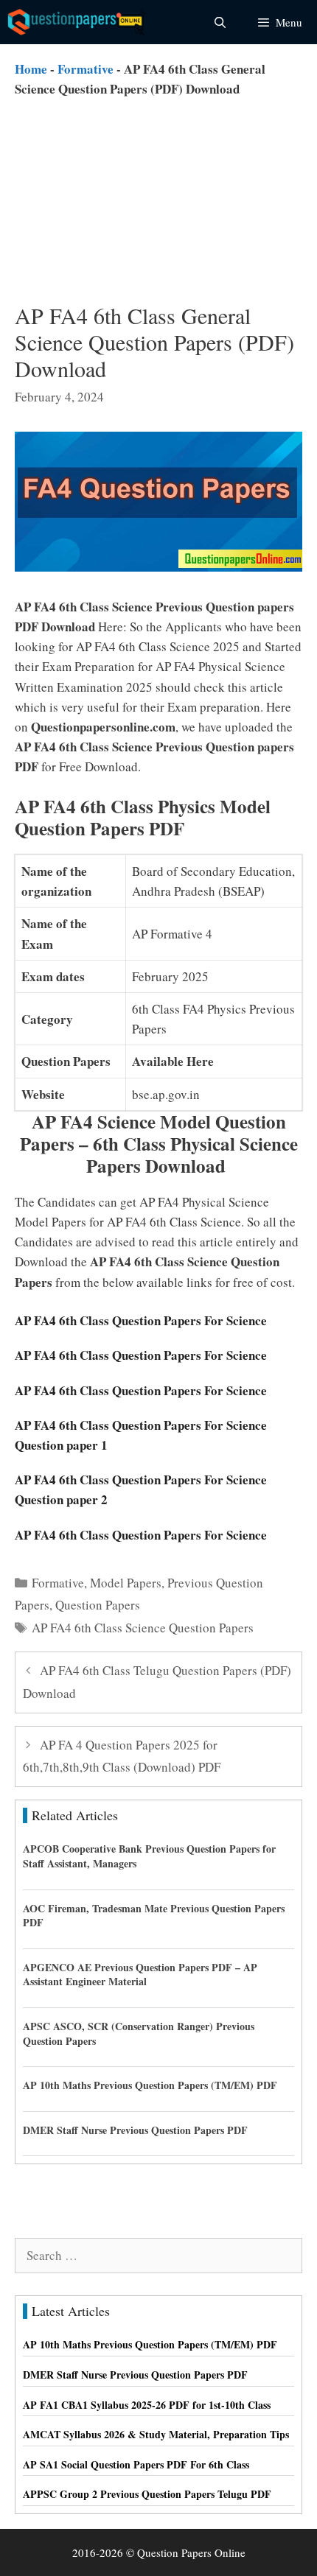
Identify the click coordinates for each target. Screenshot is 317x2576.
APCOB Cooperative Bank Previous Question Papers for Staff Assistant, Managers (149, 1856)
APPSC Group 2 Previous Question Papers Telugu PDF (147, 2494)
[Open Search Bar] (219, 22)
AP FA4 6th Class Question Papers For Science (141, 1320)
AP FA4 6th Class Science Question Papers (143, 1628)
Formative (86, 69)
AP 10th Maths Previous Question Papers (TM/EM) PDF (150, 2085)
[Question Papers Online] (78, 22)
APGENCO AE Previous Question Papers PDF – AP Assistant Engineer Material (140, 1975)
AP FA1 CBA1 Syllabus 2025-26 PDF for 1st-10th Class (147, 2405)
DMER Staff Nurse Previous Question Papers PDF (135, 2130)
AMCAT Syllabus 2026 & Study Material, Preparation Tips (156, 2434)
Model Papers (126, 1583)
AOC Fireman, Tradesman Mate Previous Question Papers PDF (154, 1916)
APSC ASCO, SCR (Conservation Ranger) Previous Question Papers (139, 2033)
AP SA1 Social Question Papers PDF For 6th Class (136, 2464)
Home (31, 69)
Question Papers (98, 1605)
